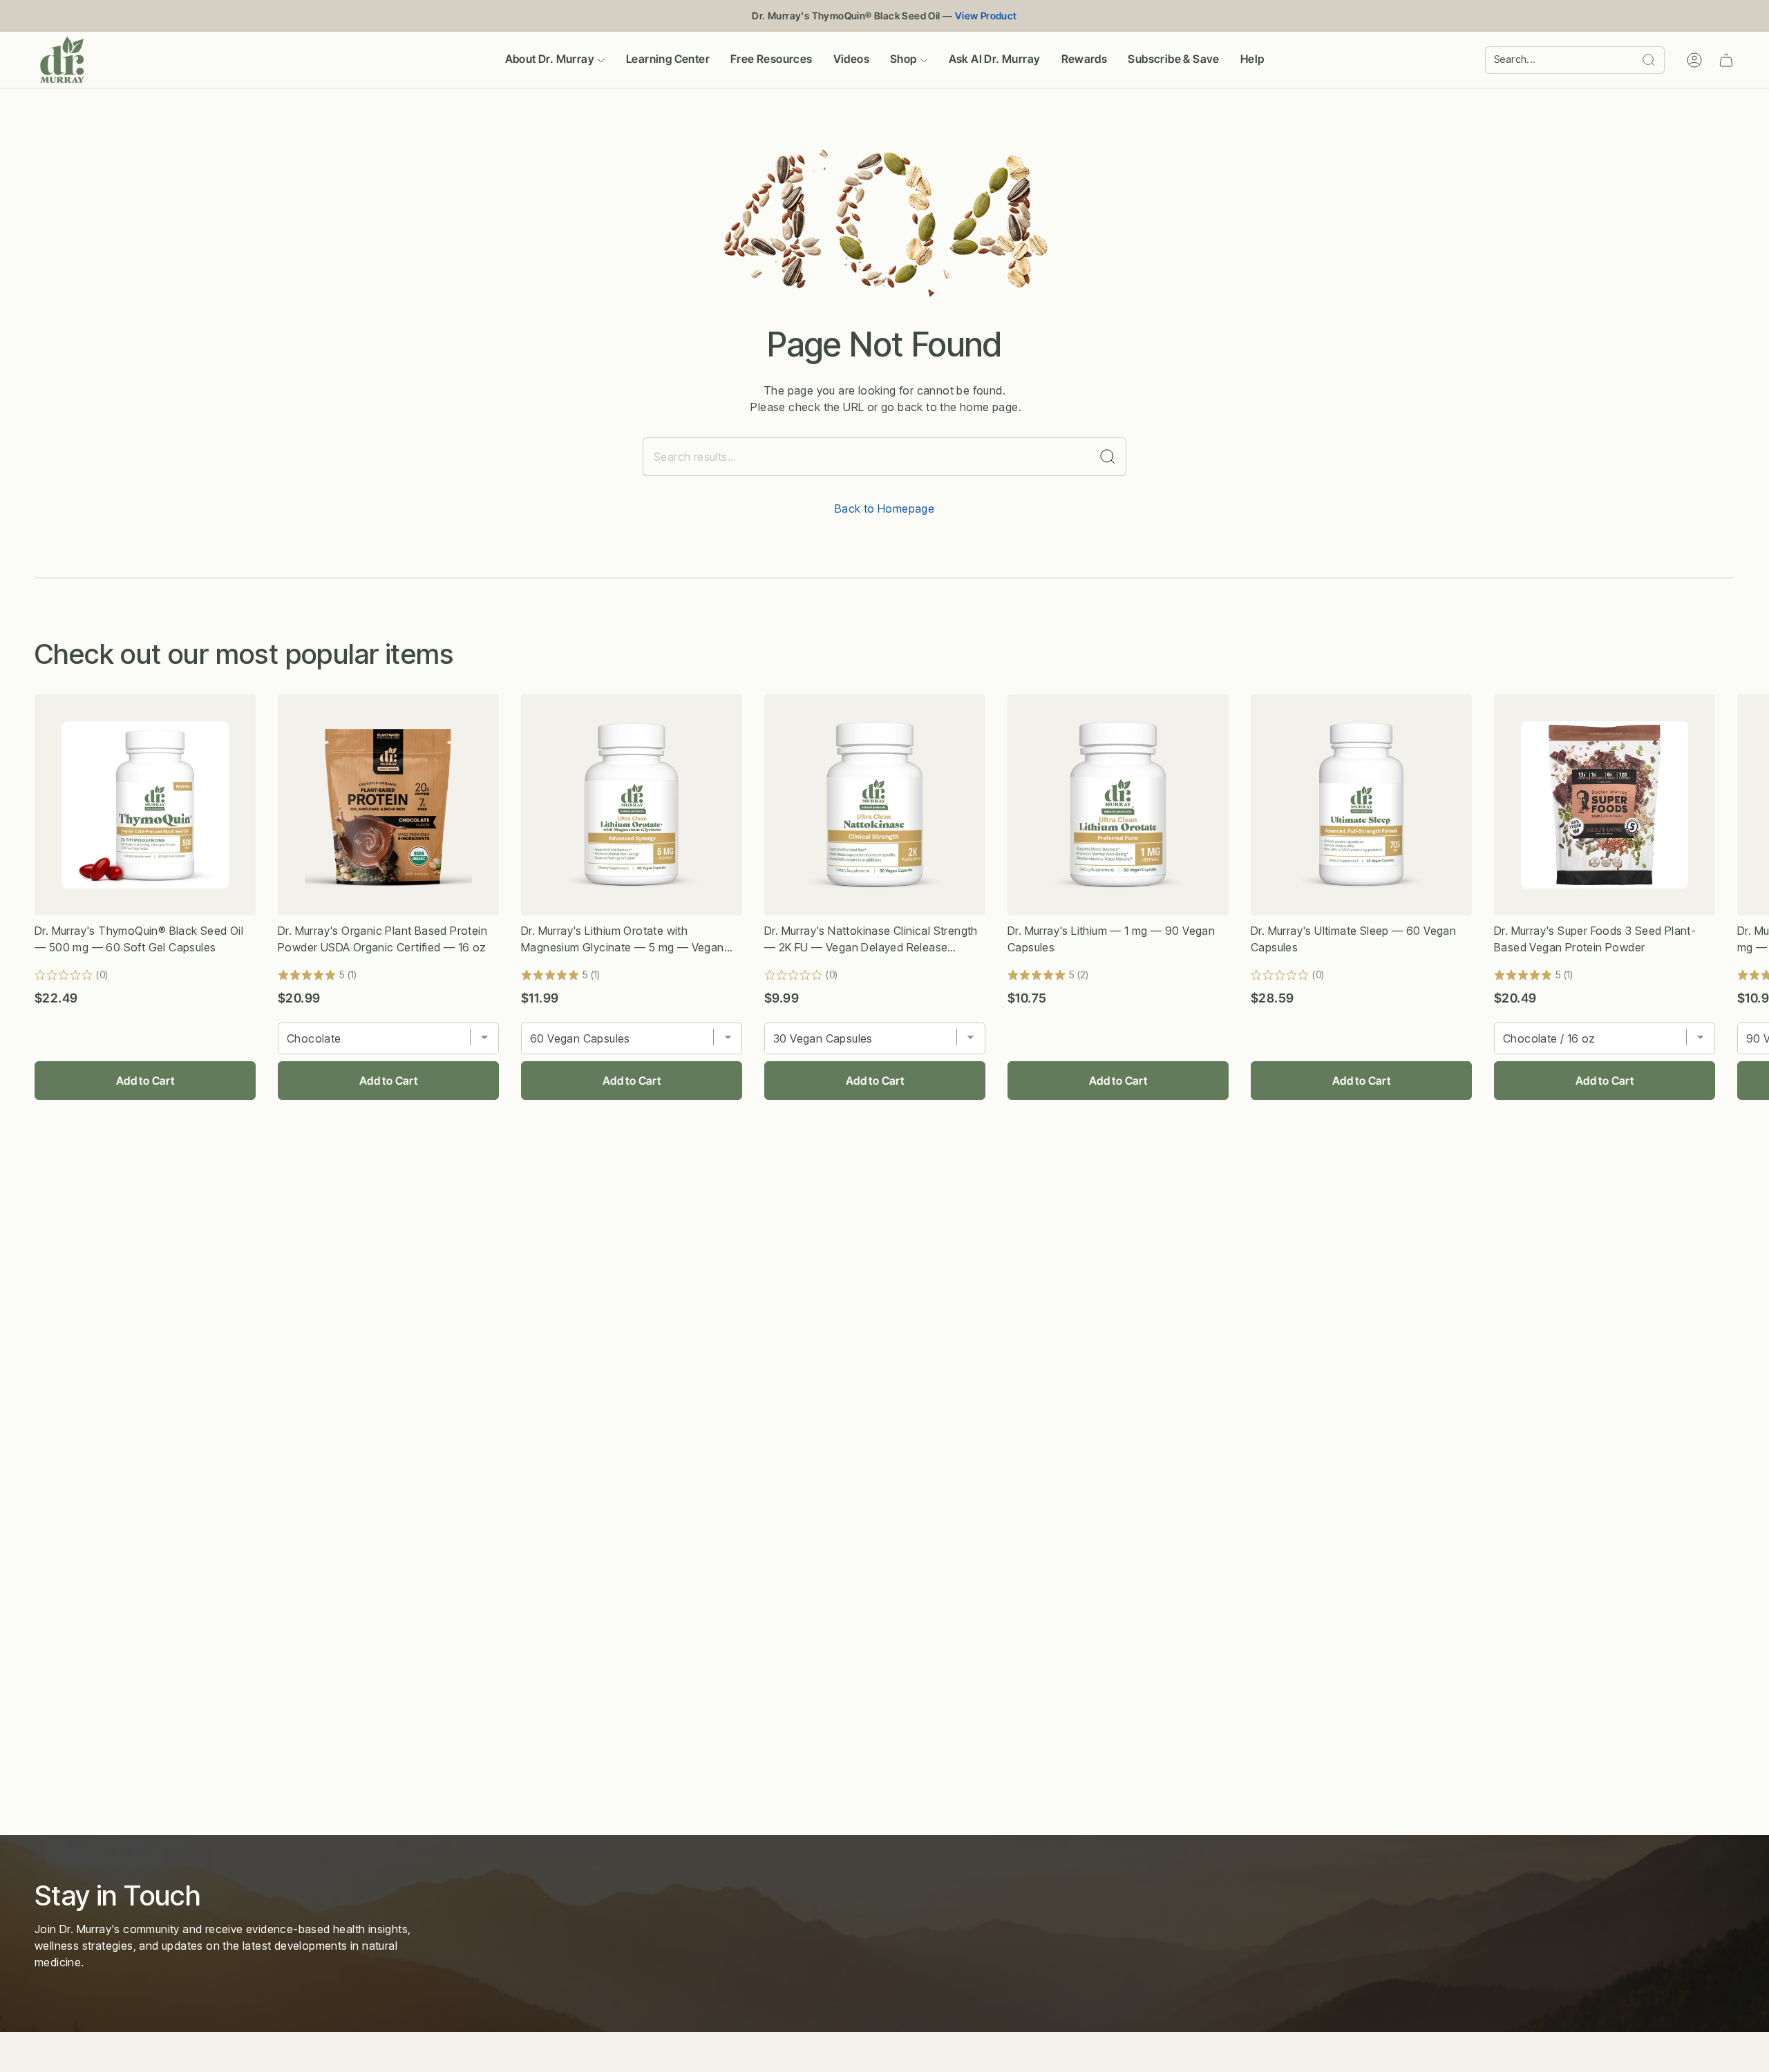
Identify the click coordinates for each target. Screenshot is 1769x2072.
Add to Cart (145, 1081)
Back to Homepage (884, 509)
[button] (555, 60)
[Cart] (1726, 60)
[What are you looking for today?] (1108, 457)
